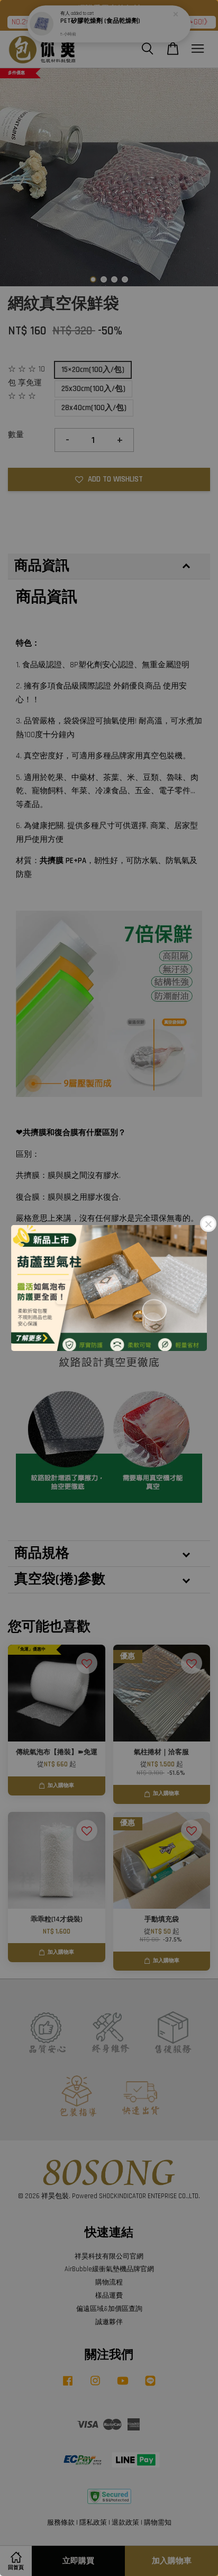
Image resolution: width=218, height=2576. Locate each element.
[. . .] (109, 1288)
